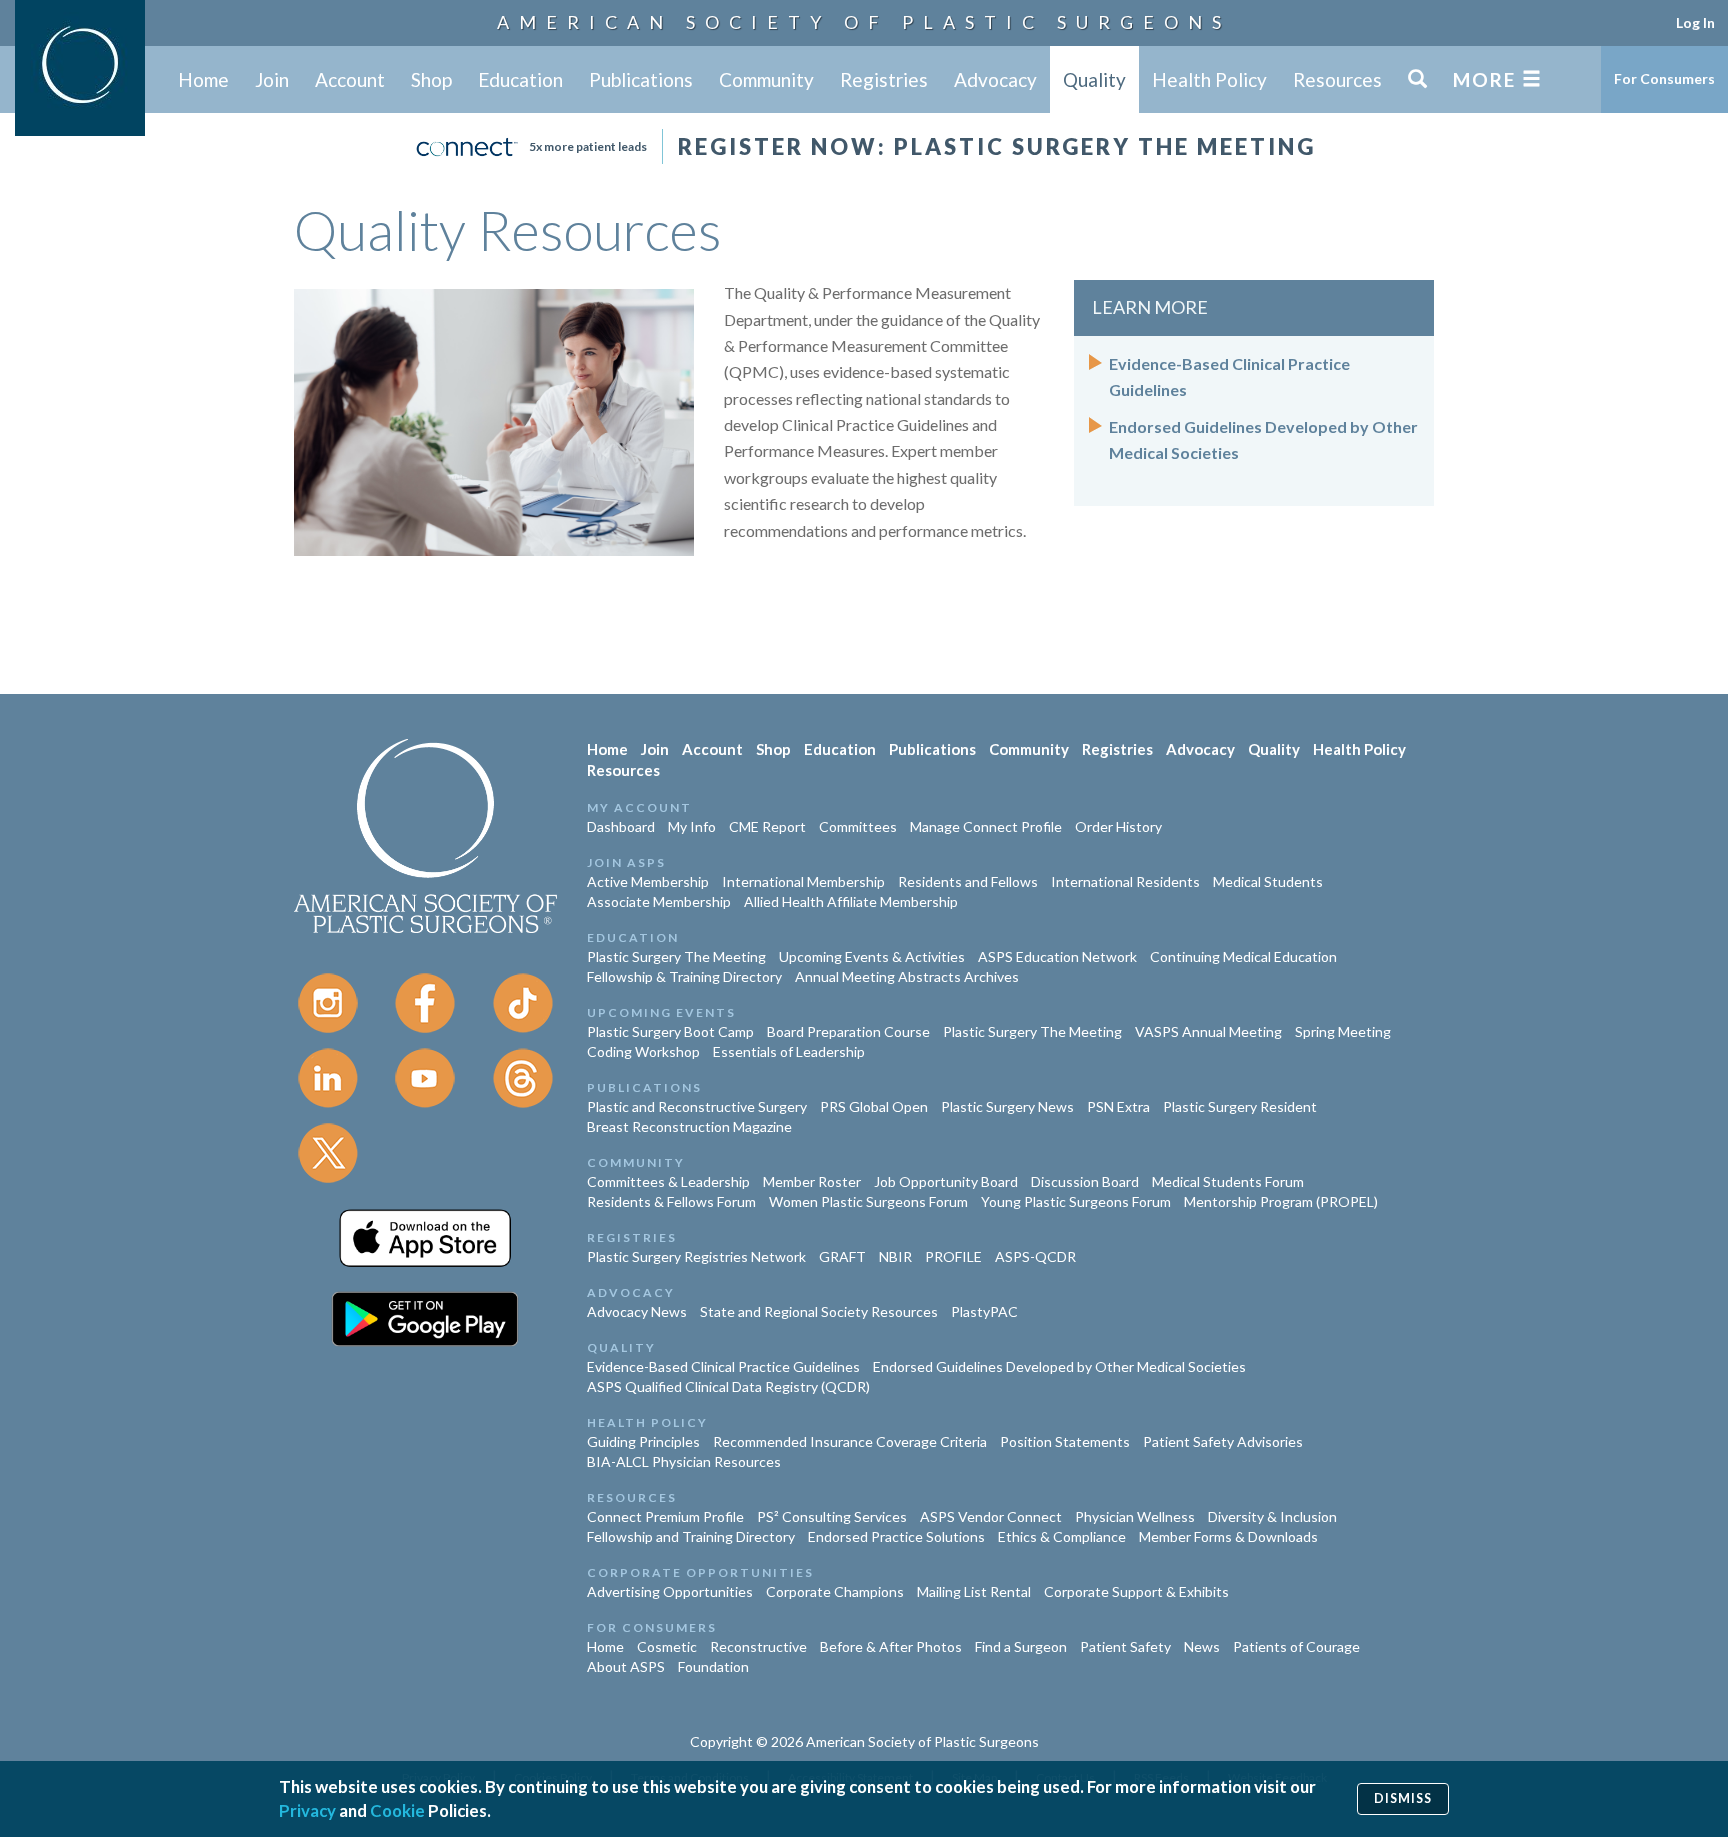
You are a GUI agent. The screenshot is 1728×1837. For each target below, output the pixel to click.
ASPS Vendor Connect (991, 1516)
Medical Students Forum (1228, 1181)
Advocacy (995, 79)
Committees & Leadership (668, 1181)
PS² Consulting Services (832, 1516)
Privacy (307, 1810)
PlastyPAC (984, 1311)
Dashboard (621, 826)
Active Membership (648, 881)
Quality (1094, 79)
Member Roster (812, 1181)
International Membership (803, 881)
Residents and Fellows (968, 881)
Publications (641, 79)
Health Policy (1209, 79)
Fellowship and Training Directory (691, 1536)
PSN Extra (1118, 1106)
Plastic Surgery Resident (1240, 1106)
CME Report (767, 826)
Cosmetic (667, 1646)
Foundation (713, 1666)
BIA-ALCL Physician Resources (684, 1461)
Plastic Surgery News (1007, 1106)
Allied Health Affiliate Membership (851, 901)
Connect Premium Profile (665, 1516)
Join (272, 79)
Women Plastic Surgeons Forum (868, 1201)
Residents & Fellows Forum (671, 1201)
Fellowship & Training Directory (684, 976)
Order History (1118, 826)
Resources (1337, 79)
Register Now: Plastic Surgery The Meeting (997, 146)
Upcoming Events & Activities (872, 956)
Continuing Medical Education (1243, 956)
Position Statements (1065, 1441)
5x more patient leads (588, 146)
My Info (692, 826)
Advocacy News (637, 1311)
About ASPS (626, 1666)
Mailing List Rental (974, 1591)
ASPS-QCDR (1035, 1256)
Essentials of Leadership (789, 1051)
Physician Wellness (1135, 1516)
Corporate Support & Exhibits (1136, 1591)
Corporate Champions (835, 1591)
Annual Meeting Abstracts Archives (907, 976)
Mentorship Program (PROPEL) (1281, 1201)
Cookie (397, 1810)
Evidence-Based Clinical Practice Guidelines (723, 1366)
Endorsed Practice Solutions (896, 1536)
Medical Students (1268, 881)
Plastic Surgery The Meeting (676, 956)
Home (203, 79)
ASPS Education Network (1057, 956)
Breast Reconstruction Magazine (689, 1126)
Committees (858, 826)
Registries (884, 79)
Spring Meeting (1343, 1031)
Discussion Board (1085, 1181)
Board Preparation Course (848, 1031)
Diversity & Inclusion (1272, 1516)
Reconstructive (758, 1646)
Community (766, 79)
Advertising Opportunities (670, 1591)
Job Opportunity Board (946, 1181)
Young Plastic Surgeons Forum (1076, 1201)
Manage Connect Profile (986, 826)
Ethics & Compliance (1062, 1536)
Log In (1695, 22)
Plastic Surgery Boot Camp (670, 1031)
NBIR (895, 1256)
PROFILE (953, 1256)
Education (520, 79)
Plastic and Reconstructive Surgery (697, 1106)
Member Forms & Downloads (1228, 1536)
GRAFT (842, 1256)
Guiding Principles (643, 1441)
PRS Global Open (874, 1106)
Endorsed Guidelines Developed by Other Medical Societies (1059, 1366)
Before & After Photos (891, 1646)
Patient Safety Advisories (1223, 1441)
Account (350, 79)
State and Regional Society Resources (819, 1311)
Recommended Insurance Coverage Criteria (850, 1441)
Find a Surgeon (1021, 1646)
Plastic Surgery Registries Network (696, 1256)
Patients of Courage (1296, 1646)
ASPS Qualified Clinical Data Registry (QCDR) (728, 1386)
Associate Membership (659, 901)
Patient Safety (1125, 1646)
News (1202, 1646)
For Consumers (1664, 78)
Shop (431, 79)
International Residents (1125, 881)
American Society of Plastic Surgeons (864, 22)
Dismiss (1403, 1798)
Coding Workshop (643, 1051)
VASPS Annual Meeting (1208, 1031)
